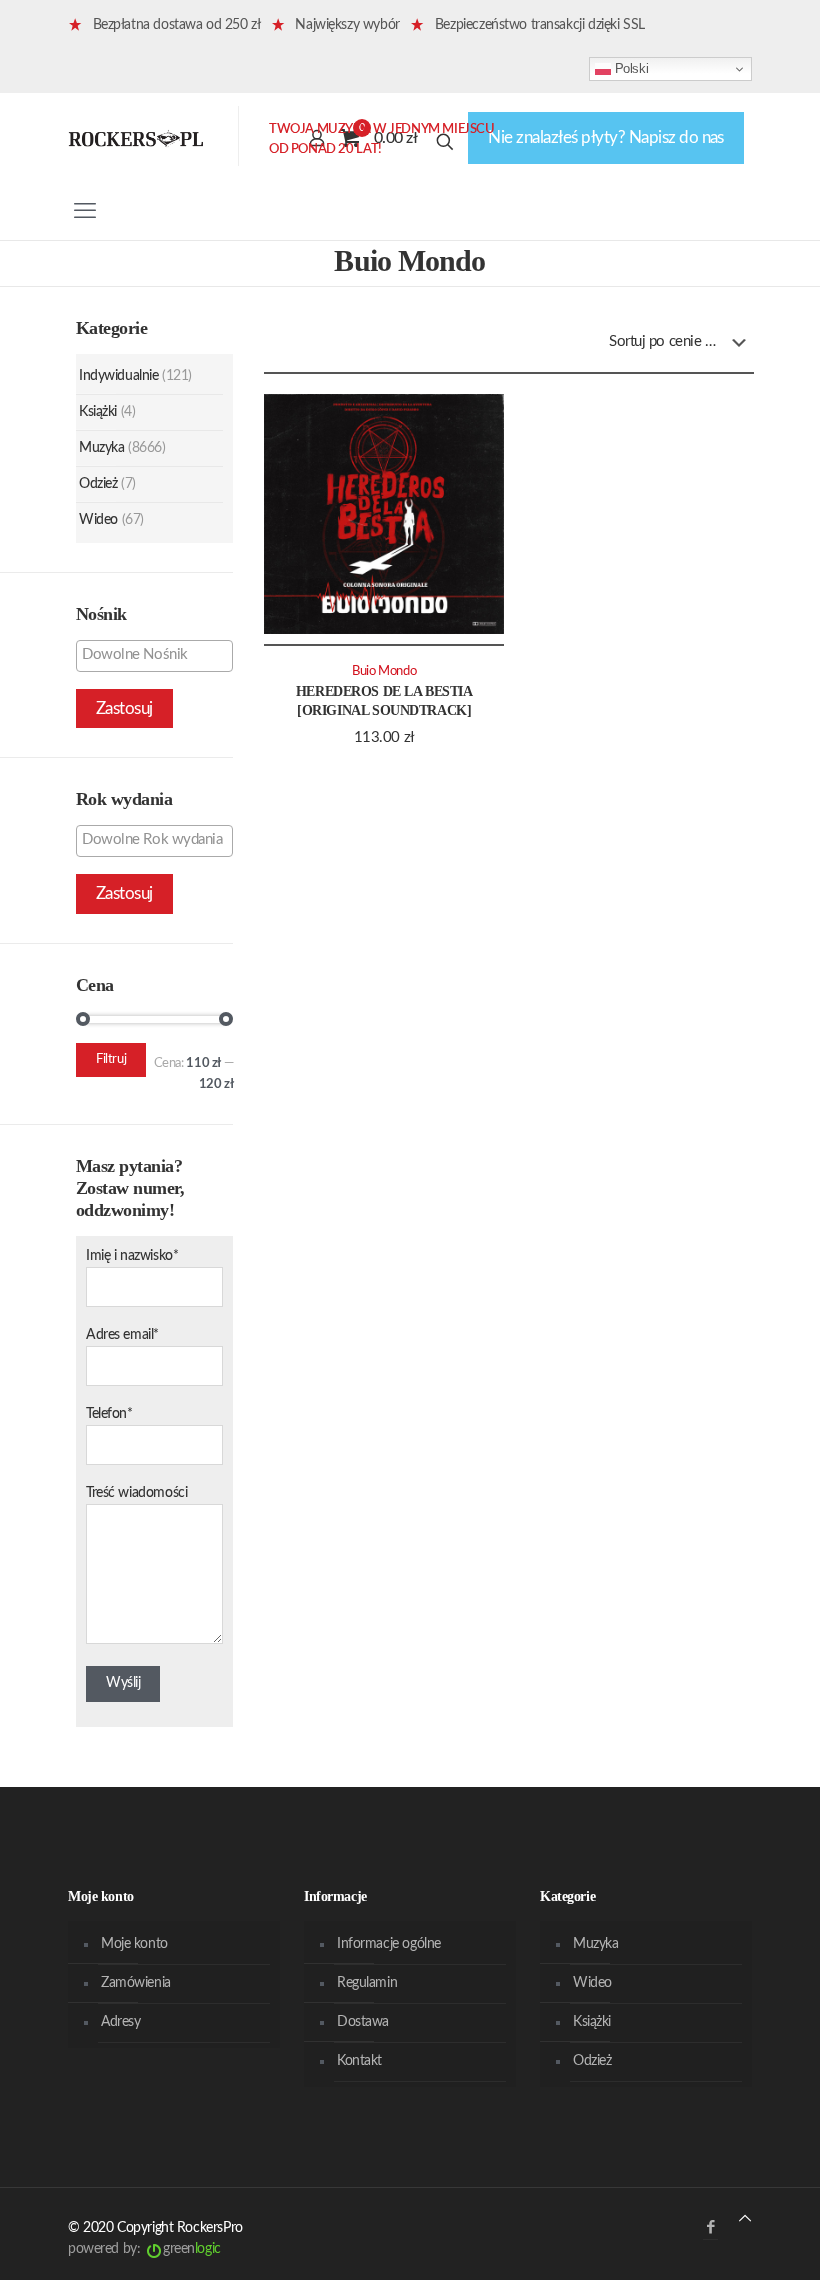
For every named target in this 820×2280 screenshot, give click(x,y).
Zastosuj (124, 708)
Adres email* (122, 1335)
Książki (98, 412)
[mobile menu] (85, 211)
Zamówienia (136, 1983)
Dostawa (363, 2022)
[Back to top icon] (745, 2219)
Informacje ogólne (389, 1944)
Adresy (120, 2022)
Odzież (98, 484)
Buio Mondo (384, 671)
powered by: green (144, 2249)
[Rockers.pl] (136, 138)
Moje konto (134, 1944)
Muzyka (101, 448)
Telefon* (109, 1414)
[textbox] (159, 655)
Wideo (98, 520)
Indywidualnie (119, 376)
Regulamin (367, 1983)
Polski (629, 68)
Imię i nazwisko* (132, 1256)
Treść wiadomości (136, 1493)
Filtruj (111, 1059)
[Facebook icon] (710, 2227)
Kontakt (359, 2061)
